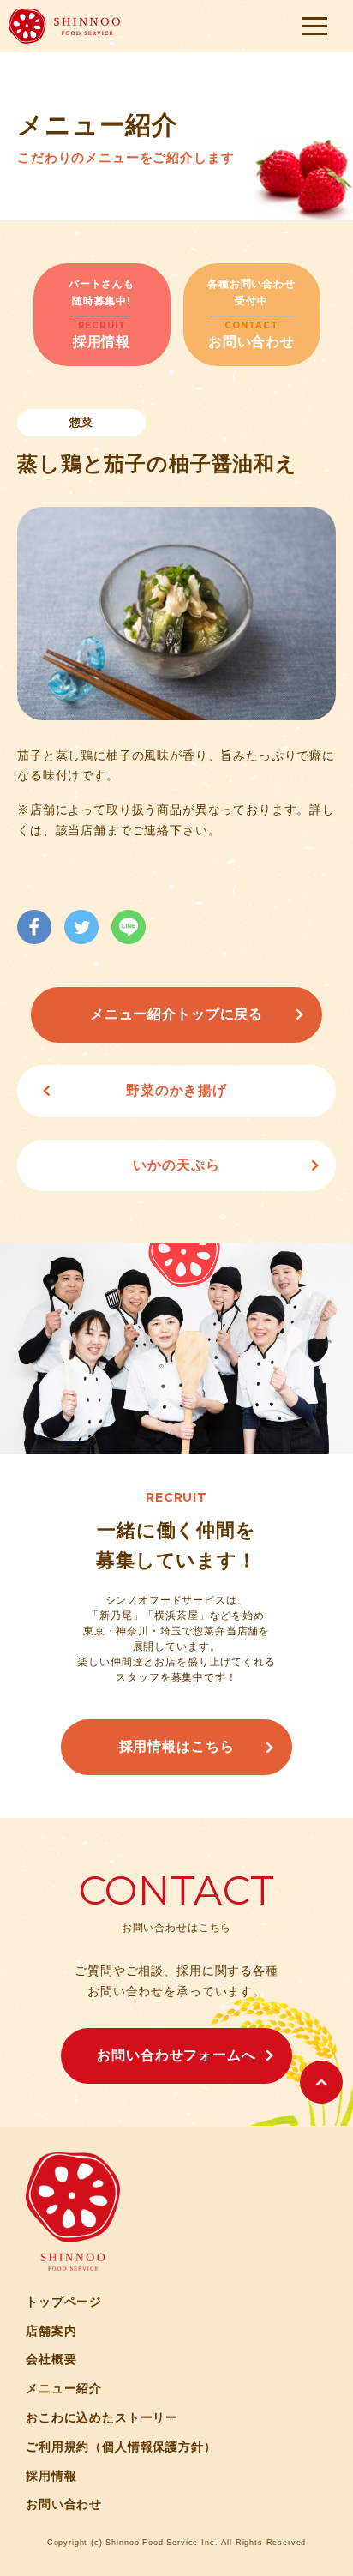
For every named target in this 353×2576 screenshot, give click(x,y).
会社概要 (51, 2359)
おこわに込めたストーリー (102, 2417)
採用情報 (51, 2476)
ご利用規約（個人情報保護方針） (121, 2447)
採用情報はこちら (177, 1746)
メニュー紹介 (64, 2388)
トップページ (64, 2302)
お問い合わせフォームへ (176, 2055)
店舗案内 (51, 2331)
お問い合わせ (64, 2504)
